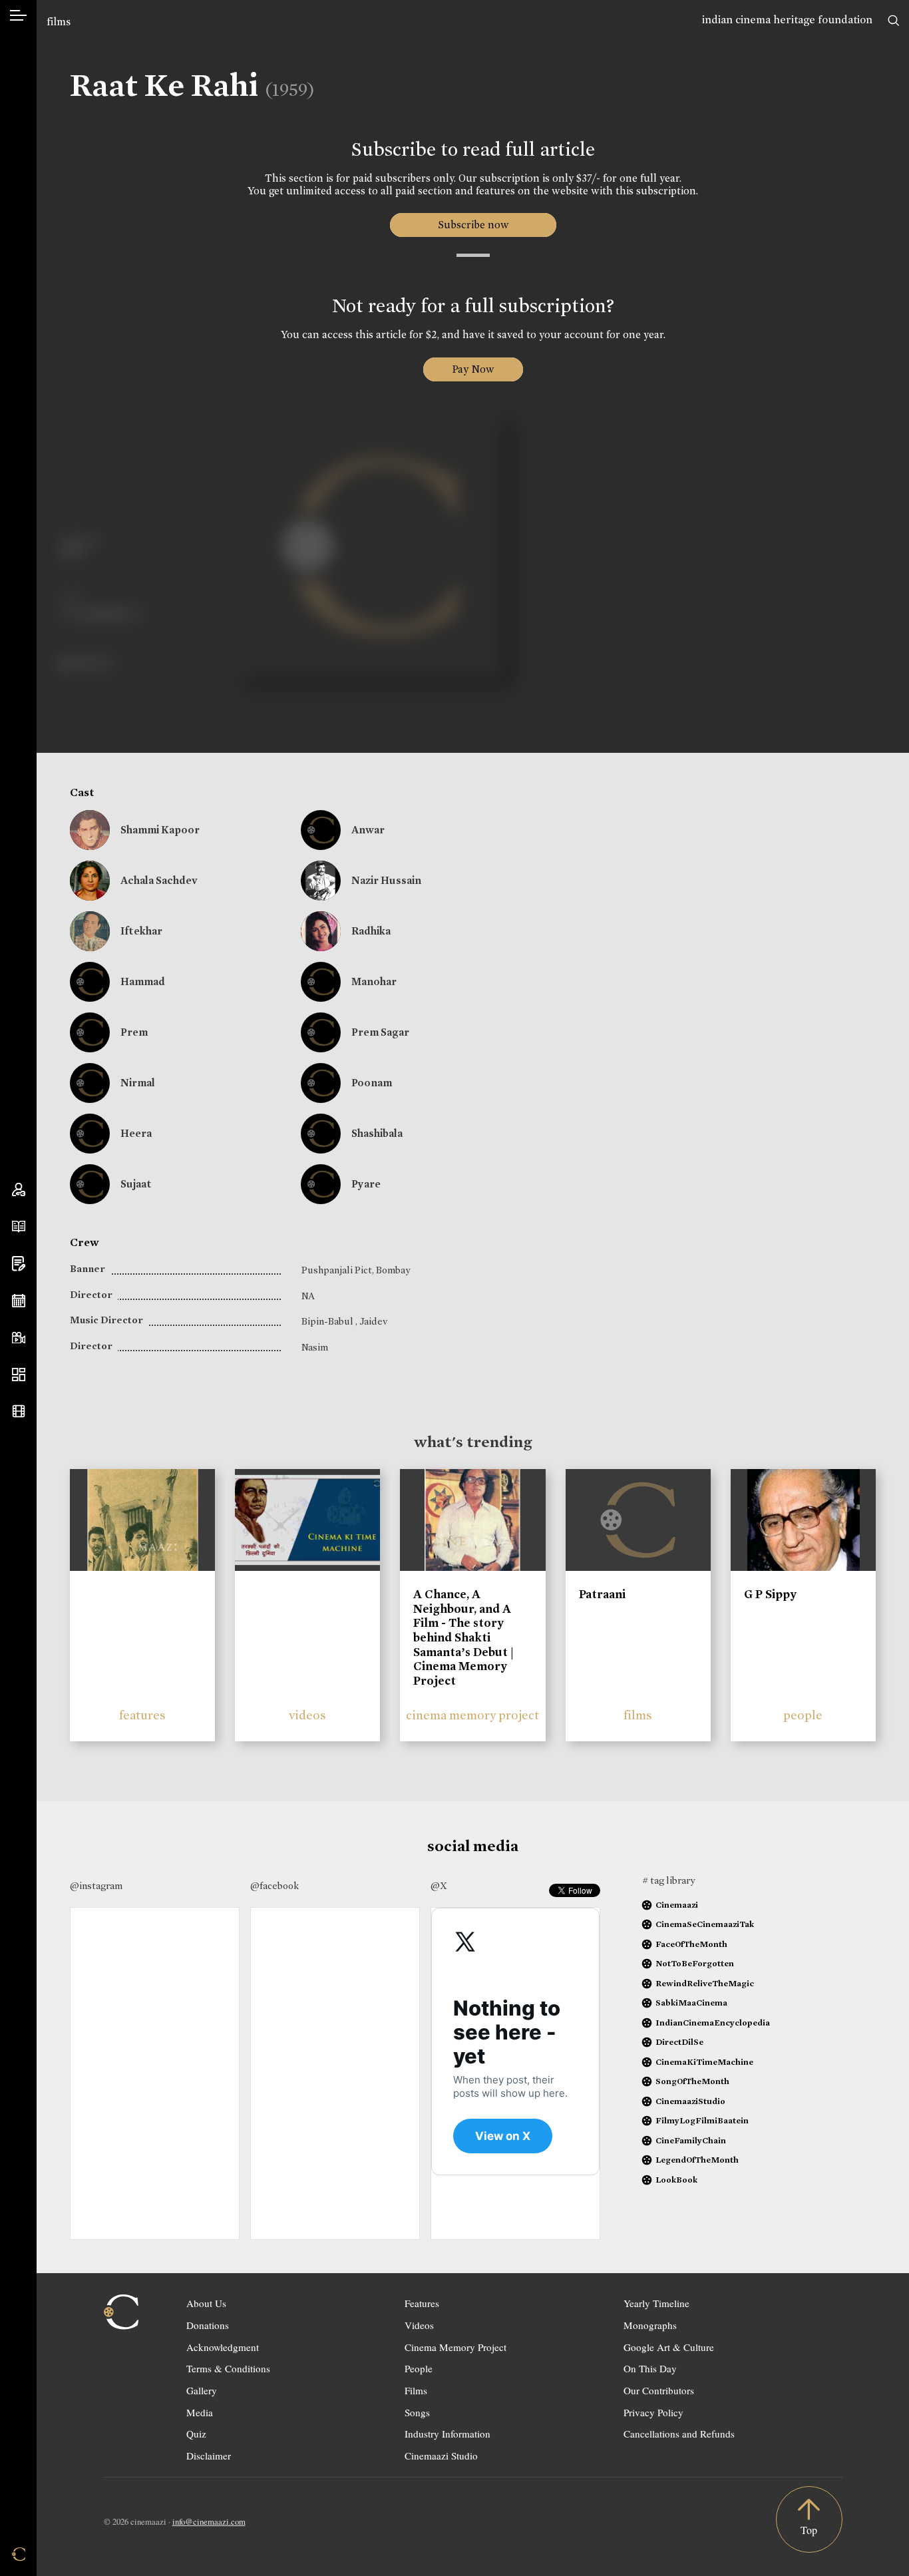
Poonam (372, 1083)
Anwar (368, 830)
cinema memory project (472, 1715)
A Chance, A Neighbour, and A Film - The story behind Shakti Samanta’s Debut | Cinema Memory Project (463, 1637)
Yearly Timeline (656, 2303)
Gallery (202, 2390)
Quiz (196, 2434)
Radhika (371, 931)
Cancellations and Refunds (679, 2434)
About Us (206, 2303)
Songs (417, 2412)
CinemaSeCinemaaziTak (705, 1924)
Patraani (602, 1594)
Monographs (650, 2325)
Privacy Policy (653, 2412)
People (419, 2368)
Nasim (315, 1347)
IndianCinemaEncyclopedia (713, 2023)
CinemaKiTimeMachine (704, 2062)
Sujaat (136, 1184)
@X (439, 1886)
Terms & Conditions (228, 2368)
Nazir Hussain (386, 880)
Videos (419, 2325)
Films (416, 2390)
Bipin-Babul (328, 1321)
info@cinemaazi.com (209, 2521)
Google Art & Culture (669, 2347)
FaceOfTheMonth (691, 1944)
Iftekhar (141, 931)
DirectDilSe (679, 2042)
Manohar (374, 981)
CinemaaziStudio (690, 2101)
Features (422, 2303)
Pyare (366, 1184)
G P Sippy (770, 1594)
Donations (208, 2325)
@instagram (96, 1886)
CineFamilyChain (691, 2140)
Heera (136, 1133)
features (142, 1715)
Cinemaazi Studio (441, 2456)
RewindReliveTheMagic (705, 1983)
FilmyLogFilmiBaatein (702, 2120)
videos (307, 1715)
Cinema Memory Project (455, 2347)
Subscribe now (473, 225)
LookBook (676, 2180)
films (59, 22)
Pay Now (473, 369)
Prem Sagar (380, 1032)
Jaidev (373, 1321)
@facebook (274, 1886)
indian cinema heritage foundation (787, 20)
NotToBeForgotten (695, 1963)
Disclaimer (209, 2456)
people (803, 1715)
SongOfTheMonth (692, 2081)
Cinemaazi (677, 1905)
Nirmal (138, 1083)
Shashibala (377, 1133)
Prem (134, 1032)
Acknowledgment (223, 2347)
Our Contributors (659, 2390)
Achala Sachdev (159, 880)
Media (200, 2412)
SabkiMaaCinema (691, 2003)
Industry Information (448, 2434)
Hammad (143, 981)
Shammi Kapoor (160, 830)
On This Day (650, 2368)
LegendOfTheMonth (697, 2160)
